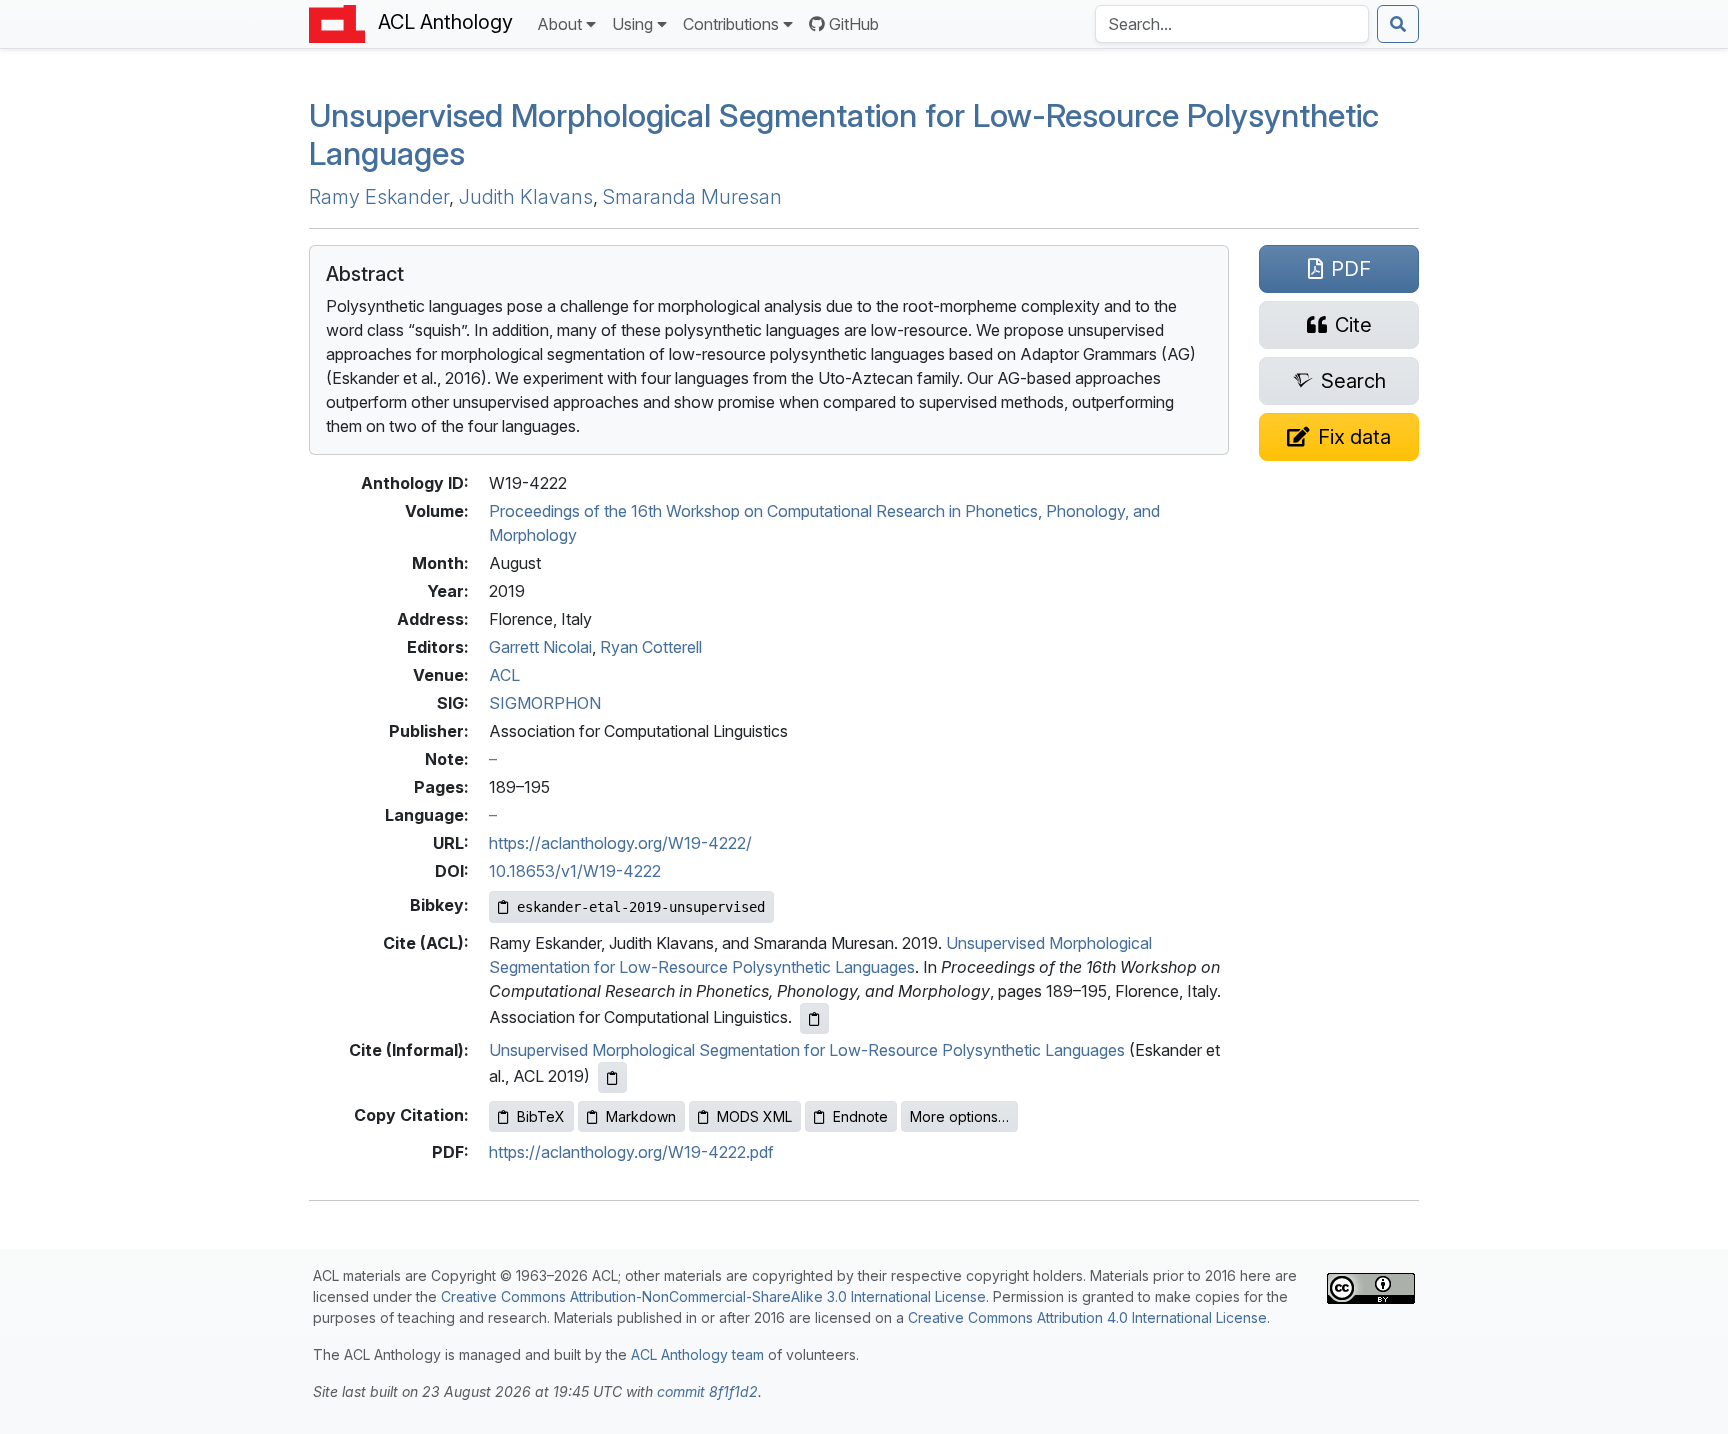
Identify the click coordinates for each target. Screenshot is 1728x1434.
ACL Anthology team (697, 1354)
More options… (959, 1116)
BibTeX (541, 1116)
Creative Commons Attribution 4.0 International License (1087, 1317)
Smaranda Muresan (692, 197)
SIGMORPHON (545, 703)
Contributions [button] (731, 24)
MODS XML (754, 1116)
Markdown (641, 1116)
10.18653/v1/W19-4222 (575, 871)
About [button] (559, 24)
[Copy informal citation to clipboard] (612, 1077)
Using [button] (632, 24)
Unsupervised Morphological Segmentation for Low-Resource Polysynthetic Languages (844, 134)
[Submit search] (1398, 24)
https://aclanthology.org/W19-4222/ (620, 843)
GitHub (854, 24)
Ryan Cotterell (651, 647)
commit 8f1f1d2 (707, 1391)
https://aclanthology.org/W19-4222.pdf (631, 1152)
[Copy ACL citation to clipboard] (814, 1018)
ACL (504, 675)
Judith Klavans (526, 197)
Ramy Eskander (379, 197)
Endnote (860, 1116)
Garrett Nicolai (540, 647)
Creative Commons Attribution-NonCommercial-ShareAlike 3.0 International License (713, 1296)
